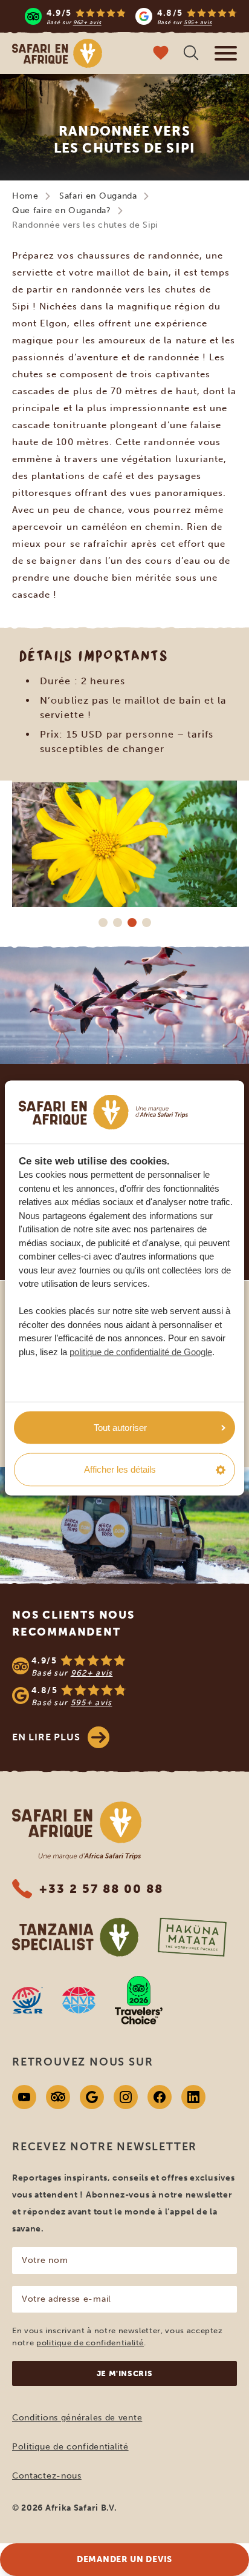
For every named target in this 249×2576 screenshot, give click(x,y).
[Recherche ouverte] (191, 54)
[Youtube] (24, 2097)
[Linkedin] (193, 2097)
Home (25, 196)
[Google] (92, 2097)
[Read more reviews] (131, 16)
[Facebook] (160, 2097)
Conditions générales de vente (77, 2418)
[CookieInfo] (103, 1112)
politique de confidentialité (90, 2343)
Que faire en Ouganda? (62, 210)
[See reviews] (124, 1681)
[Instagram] (126, 2097)
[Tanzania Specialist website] (75, 1937)
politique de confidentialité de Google (141, 1351)
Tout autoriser (120, 1427)
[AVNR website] (79, 2000)
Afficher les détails (120, 1469)
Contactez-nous (47, 2476)
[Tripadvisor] (58, 2097)
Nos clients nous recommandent (73, 1623)
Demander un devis (124, 2559)
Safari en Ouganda (98, 196)
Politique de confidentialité (70, 2447)
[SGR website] (27, 2000)
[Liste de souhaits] (161, 54)
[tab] (103, 922)
